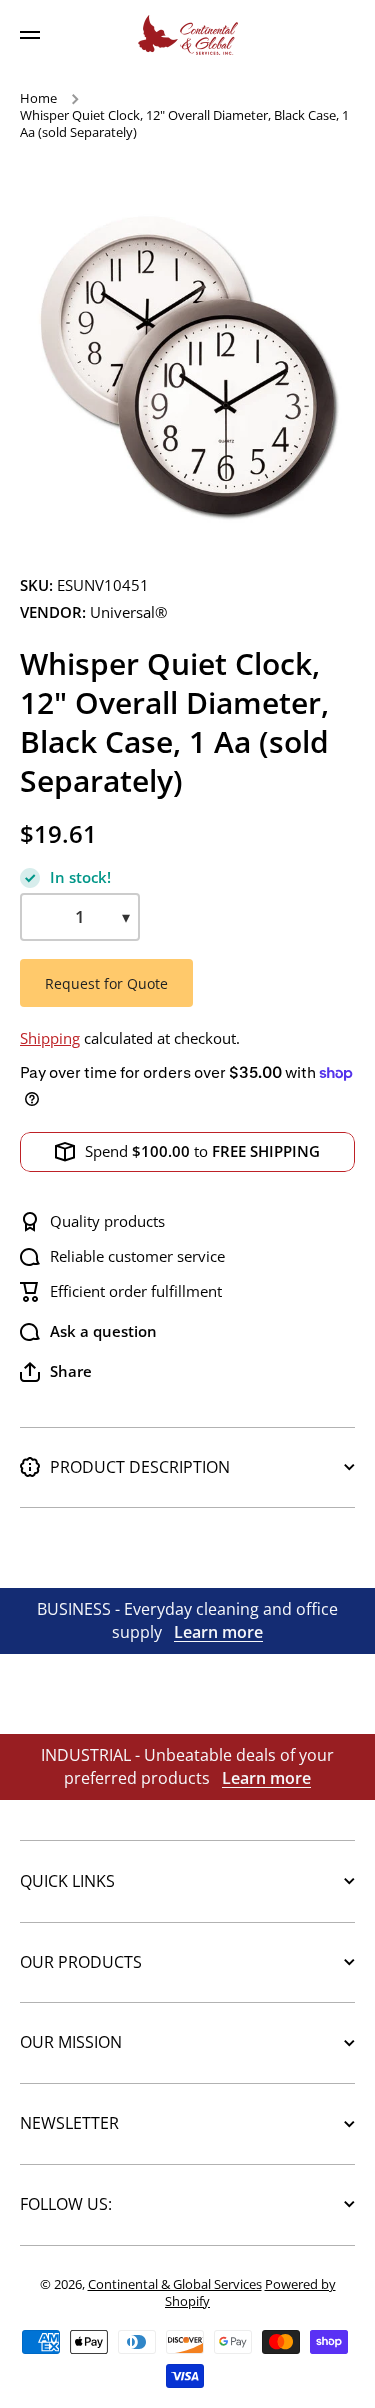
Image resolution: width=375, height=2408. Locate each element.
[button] (56, 1372)
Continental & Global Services (175, 2284)
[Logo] (188, 35)
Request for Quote (106, 983)
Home (38, 98)
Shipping (50, 1038)
